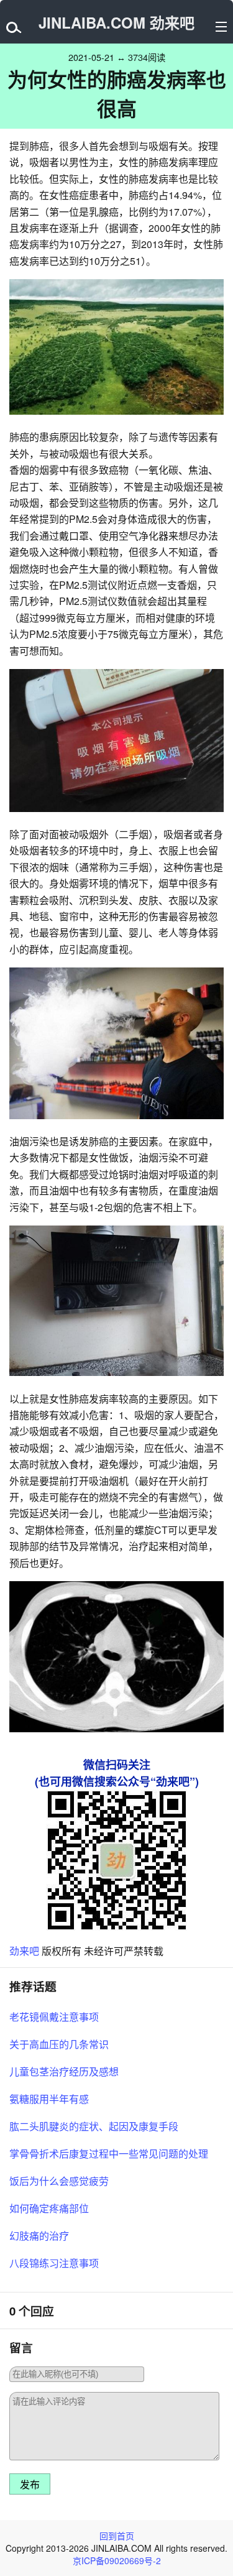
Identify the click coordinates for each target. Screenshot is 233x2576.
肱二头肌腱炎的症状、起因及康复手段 (94, 2126)
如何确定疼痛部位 (49, 2208)
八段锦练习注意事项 (54, 2263)
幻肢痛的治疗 (39, 2236)
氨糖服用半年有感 (49, 2099)
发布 (30, 2485)
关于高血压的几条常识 (59, 2044)
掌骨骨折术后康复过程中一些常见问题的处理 (109, 2154)
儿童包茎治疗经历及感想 (64, 2071)
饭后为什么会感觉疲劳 (59, 2181)
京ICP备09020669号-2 (117, 2560)
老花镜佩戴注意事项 (54, 2017)
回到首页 (117, 2536)
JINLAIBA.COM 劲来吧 (116, 22)
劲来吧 (24, 1951)
